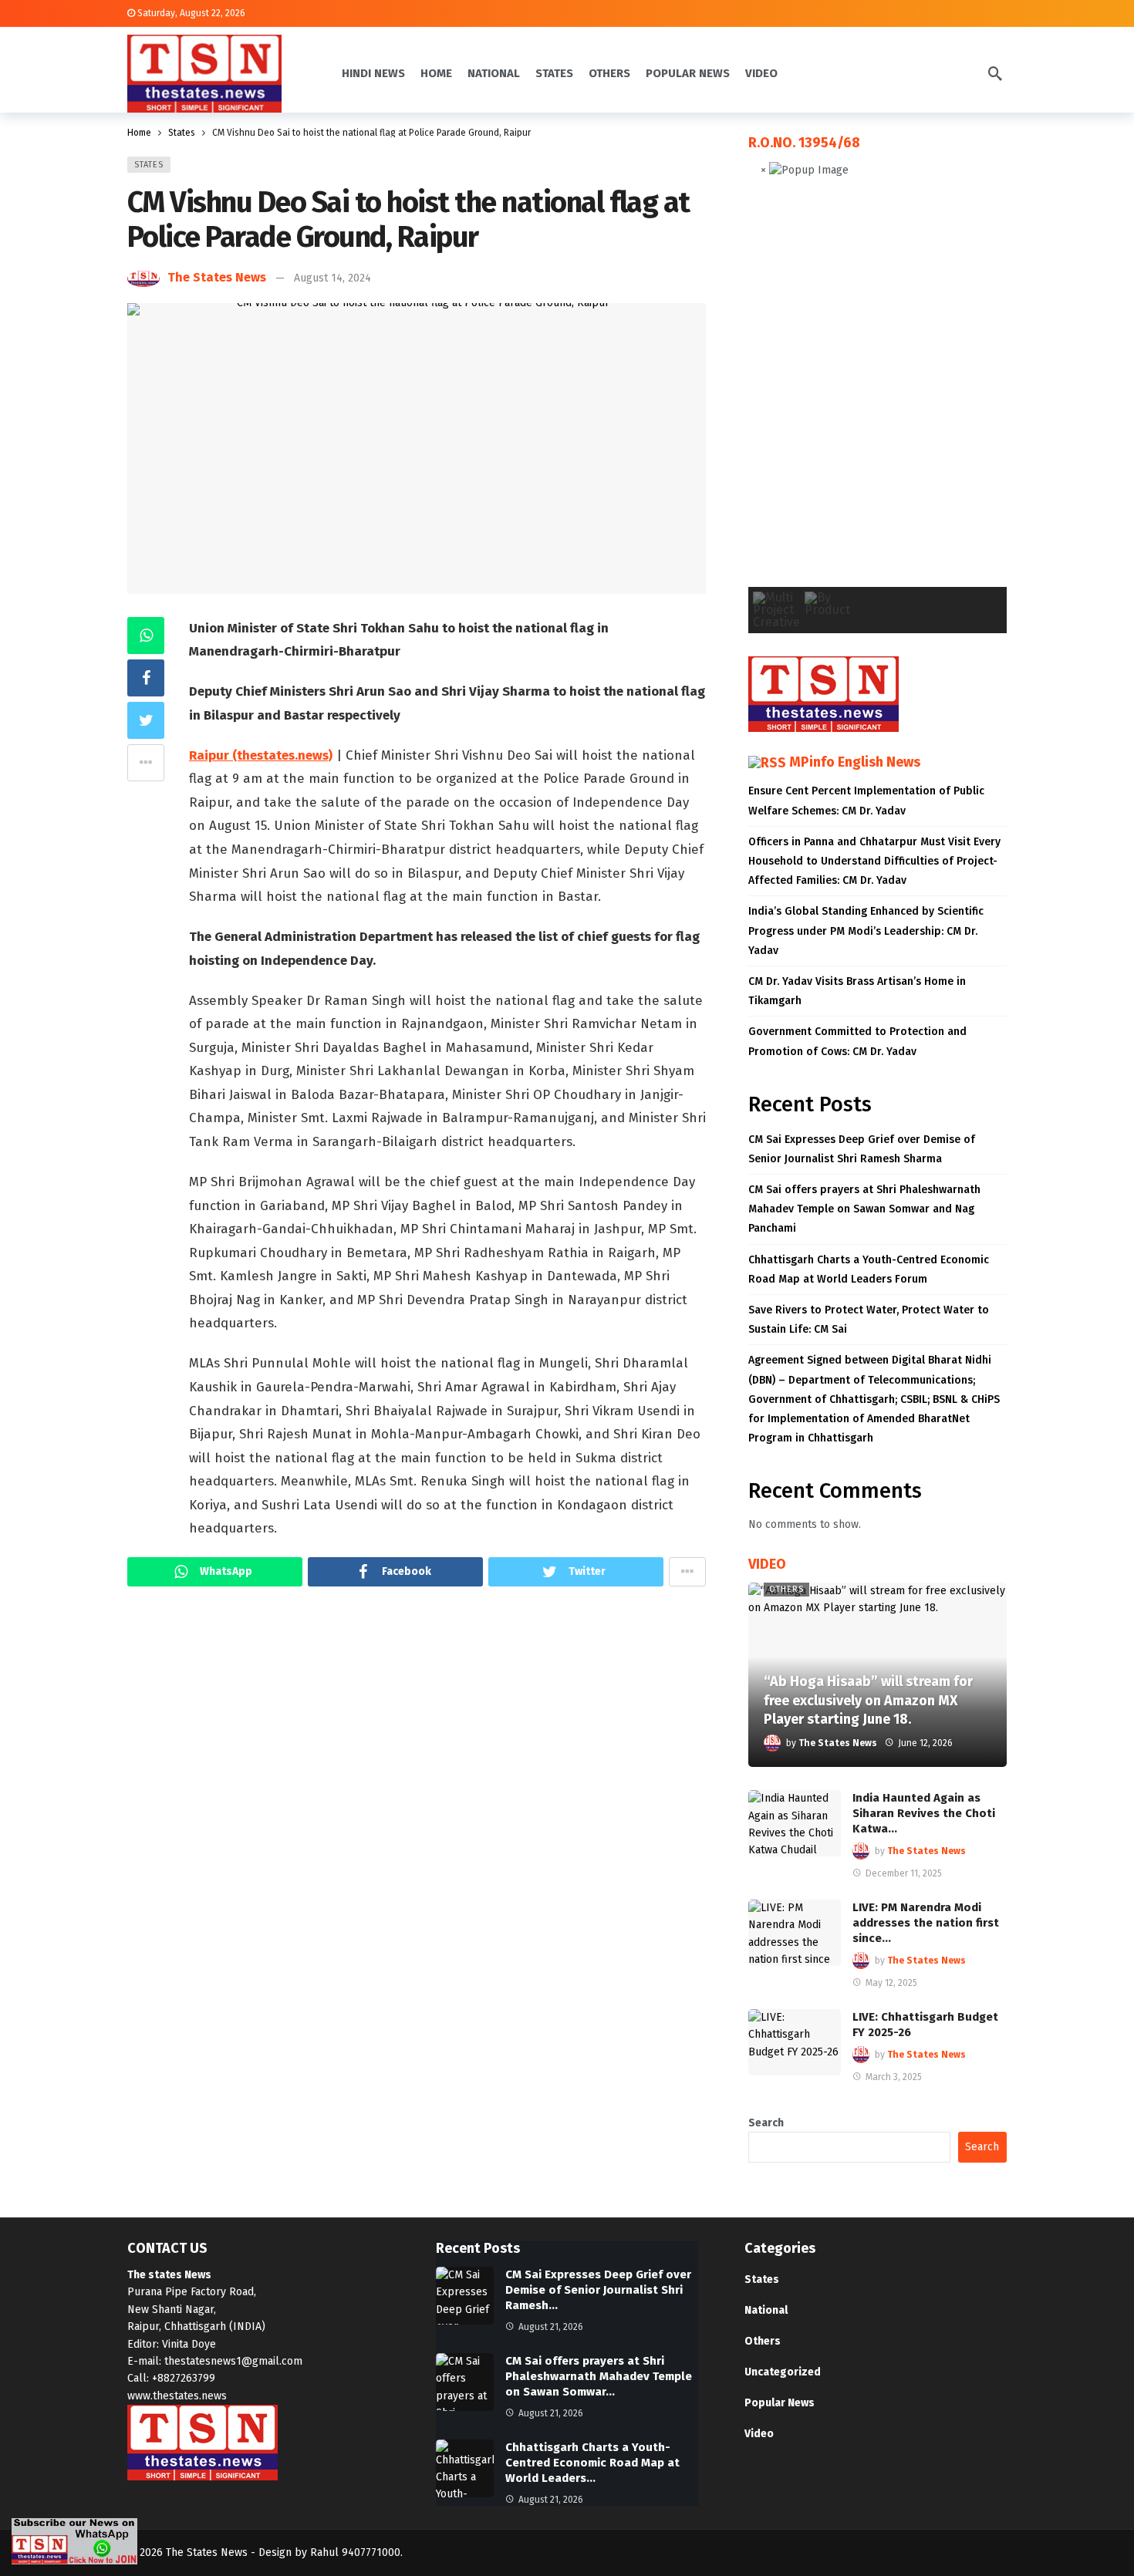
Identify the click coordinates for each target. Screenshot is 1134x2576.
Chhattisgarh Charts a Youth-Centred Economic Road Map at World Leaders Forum (869, 1269)
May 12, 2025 (891, 1983)
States (149, 165)
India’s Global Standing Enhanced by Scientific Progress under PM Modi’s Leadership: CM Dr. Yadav (866, 931)
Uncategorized (783, 2372)
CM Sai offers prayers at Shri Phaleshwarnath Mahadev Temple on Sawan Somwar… (599, 2376)
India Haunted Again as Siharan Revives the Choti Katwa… (924, 1813)
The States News (217, 277)
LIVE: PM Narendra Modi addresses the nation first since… (926, 1923)
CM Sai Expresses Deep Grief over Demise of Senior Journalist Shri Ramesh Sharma (862, 1149)
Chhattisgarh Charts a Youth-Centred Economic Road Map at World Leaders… (592, 2463)
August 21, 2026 (551, 2327)
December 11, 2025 (904, 1873)
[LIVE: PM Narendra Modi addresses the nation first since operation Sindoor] (795, 1933)
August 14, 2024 (332, 278)
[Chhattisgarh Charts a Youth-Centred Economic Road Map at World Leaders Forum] (465, 2468)
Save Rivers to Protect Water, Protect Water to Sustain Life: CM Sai (869, 1320)
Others (786, 1589)
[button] (772, 395)
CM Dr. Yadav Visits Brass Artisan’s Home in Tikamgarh (857, 991)
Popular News (780, 2403)
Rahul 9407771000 (355, 2552)
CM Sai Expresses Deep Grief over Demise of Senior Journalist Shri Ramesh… (598, 2290)
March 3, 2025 (894, 2077)
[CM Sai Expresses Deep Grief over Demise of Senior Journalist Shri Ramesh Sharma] (465, 2296)
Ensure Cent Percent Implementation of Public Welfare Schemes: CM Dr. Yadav (866, 801)
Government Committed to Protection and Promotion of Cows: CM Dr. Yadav (857, 1041)
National (766, 2310)
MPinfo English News (855, 762)
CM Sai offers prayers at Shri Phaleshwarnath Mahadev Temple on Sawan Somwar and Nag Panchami (864, 1209)
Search (766, 2123)
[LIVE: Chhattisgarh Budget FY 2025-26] (795, 2042)
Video (759, 2434)
